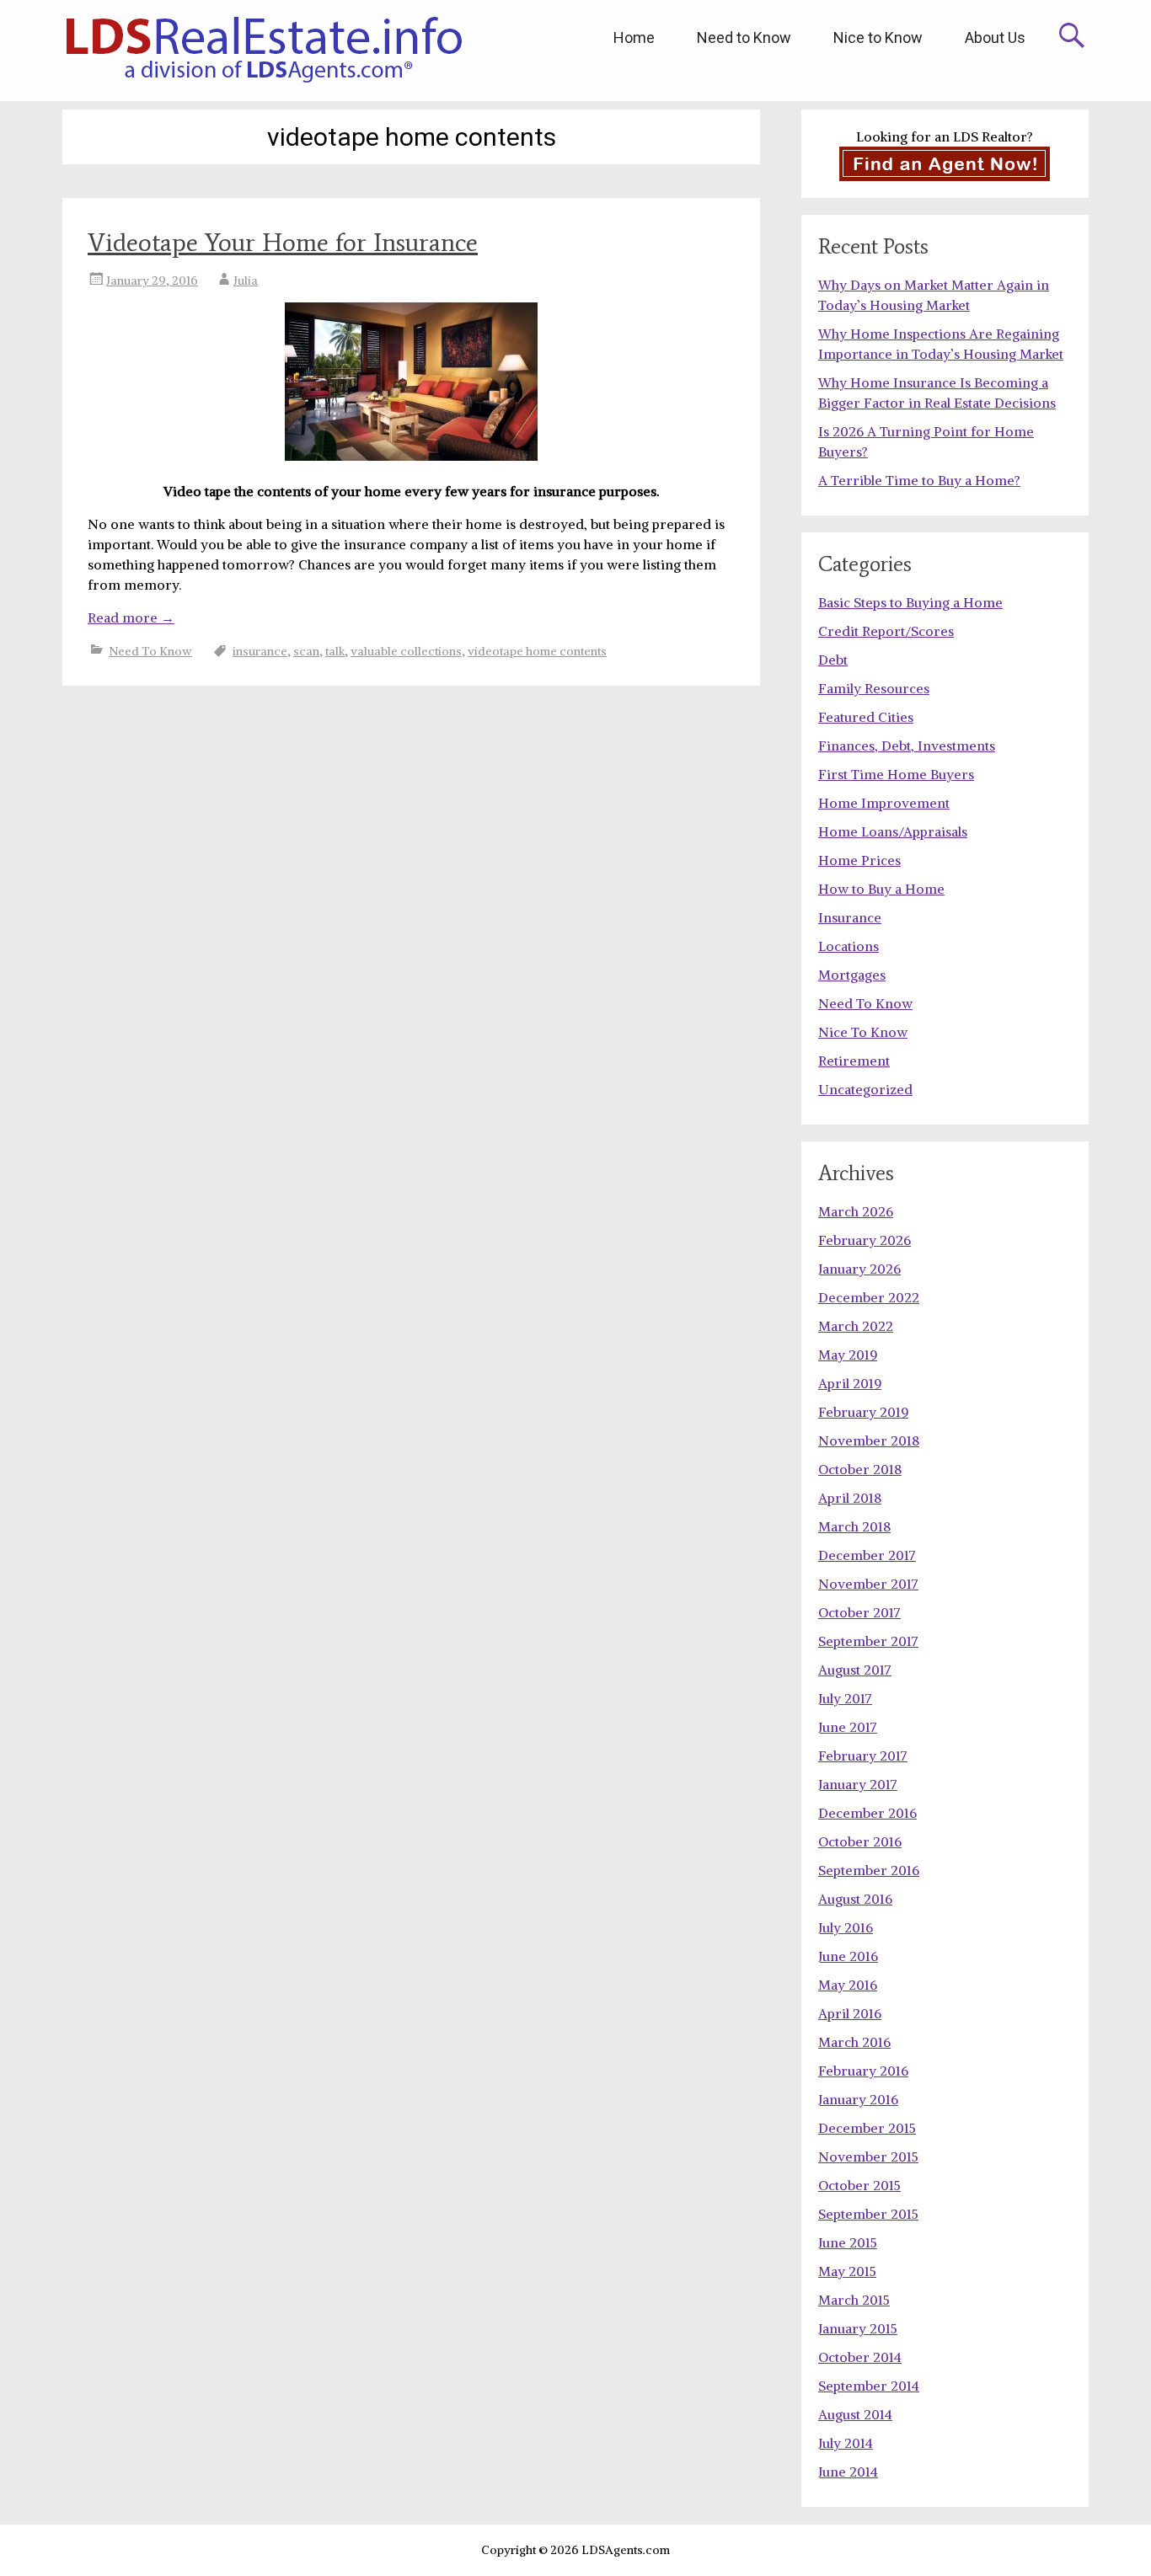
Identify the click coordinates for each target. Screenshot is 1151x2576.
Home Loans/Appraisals (893, 831)
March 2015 (854, 2300)
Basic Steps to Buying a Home (910, 602)
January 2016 (858, 2099)
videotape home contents (537, 651)
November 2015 (868, 2156)
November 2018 (869, 1440)
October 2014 (860, 2357)
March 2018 (854, 1526)
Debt (833, 660)
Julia (246, 281)
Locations (849, 946)
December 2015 (867, 2128)
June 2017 (848, 1727)
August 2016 (855, 1899)
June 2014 (848, 2472)
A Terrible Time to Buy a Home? (919, 480)
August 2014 (855, 2414)
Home (634, 37)
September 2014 (869, 2386)
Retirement (854, 1061)
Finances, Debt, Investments (907, 746)
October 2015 (859, 2185)
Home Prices (859, 860)
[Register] (945, 164)
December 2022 (869, 1297)
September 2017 (868, 1641)
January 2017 (858, 1784)
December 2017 (867, 1555)
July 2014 (846, 2443)
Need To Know (150, 651)
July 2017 (845, 1698)
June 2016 (848, 1956)
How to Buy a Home (881, 889)
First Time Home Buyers (896, 774)
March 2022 (856, 1326)
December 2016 (867, 1813)
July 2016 (846, 1927)
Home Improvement (884, 803)
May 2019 (848, 1355)
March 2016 (854, 2042)
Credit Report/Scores (886, 631)
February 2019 (863, 1412)
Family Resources (874, 688)
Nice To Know (863, 1032)
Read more (131, 617)
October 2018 (860, 1469)
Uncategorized (865, 1089)
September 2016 (869, 1870)
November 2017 (868, 1584)
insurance (260, 651)
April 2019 (850, 1383)
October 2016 (860, 1841)
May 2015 (847, 2271)
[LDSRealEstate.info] (263, 51)
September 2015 (868, 2214)
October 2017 (859, 1612)
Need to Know (744, 37)
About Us (995, 37)
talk (335, 651)
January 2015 (858, 2328)
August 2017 (855, 1670)
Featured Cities (866, 717)
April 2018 (850, 1498)
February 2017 (863, 1756)
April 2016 (850, 2013)
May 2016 (848, 1985)
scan (306, 651)
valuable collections (406, 651)
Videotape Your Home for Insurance (283, 242)
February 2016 (863, 2071)
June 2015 (848, 2242)
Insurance (850, 917)
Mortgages (852, 975)
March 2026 (856, 1211)
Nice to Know (878, 37)
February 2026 (865, 1240)
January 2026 (859, 1269)
